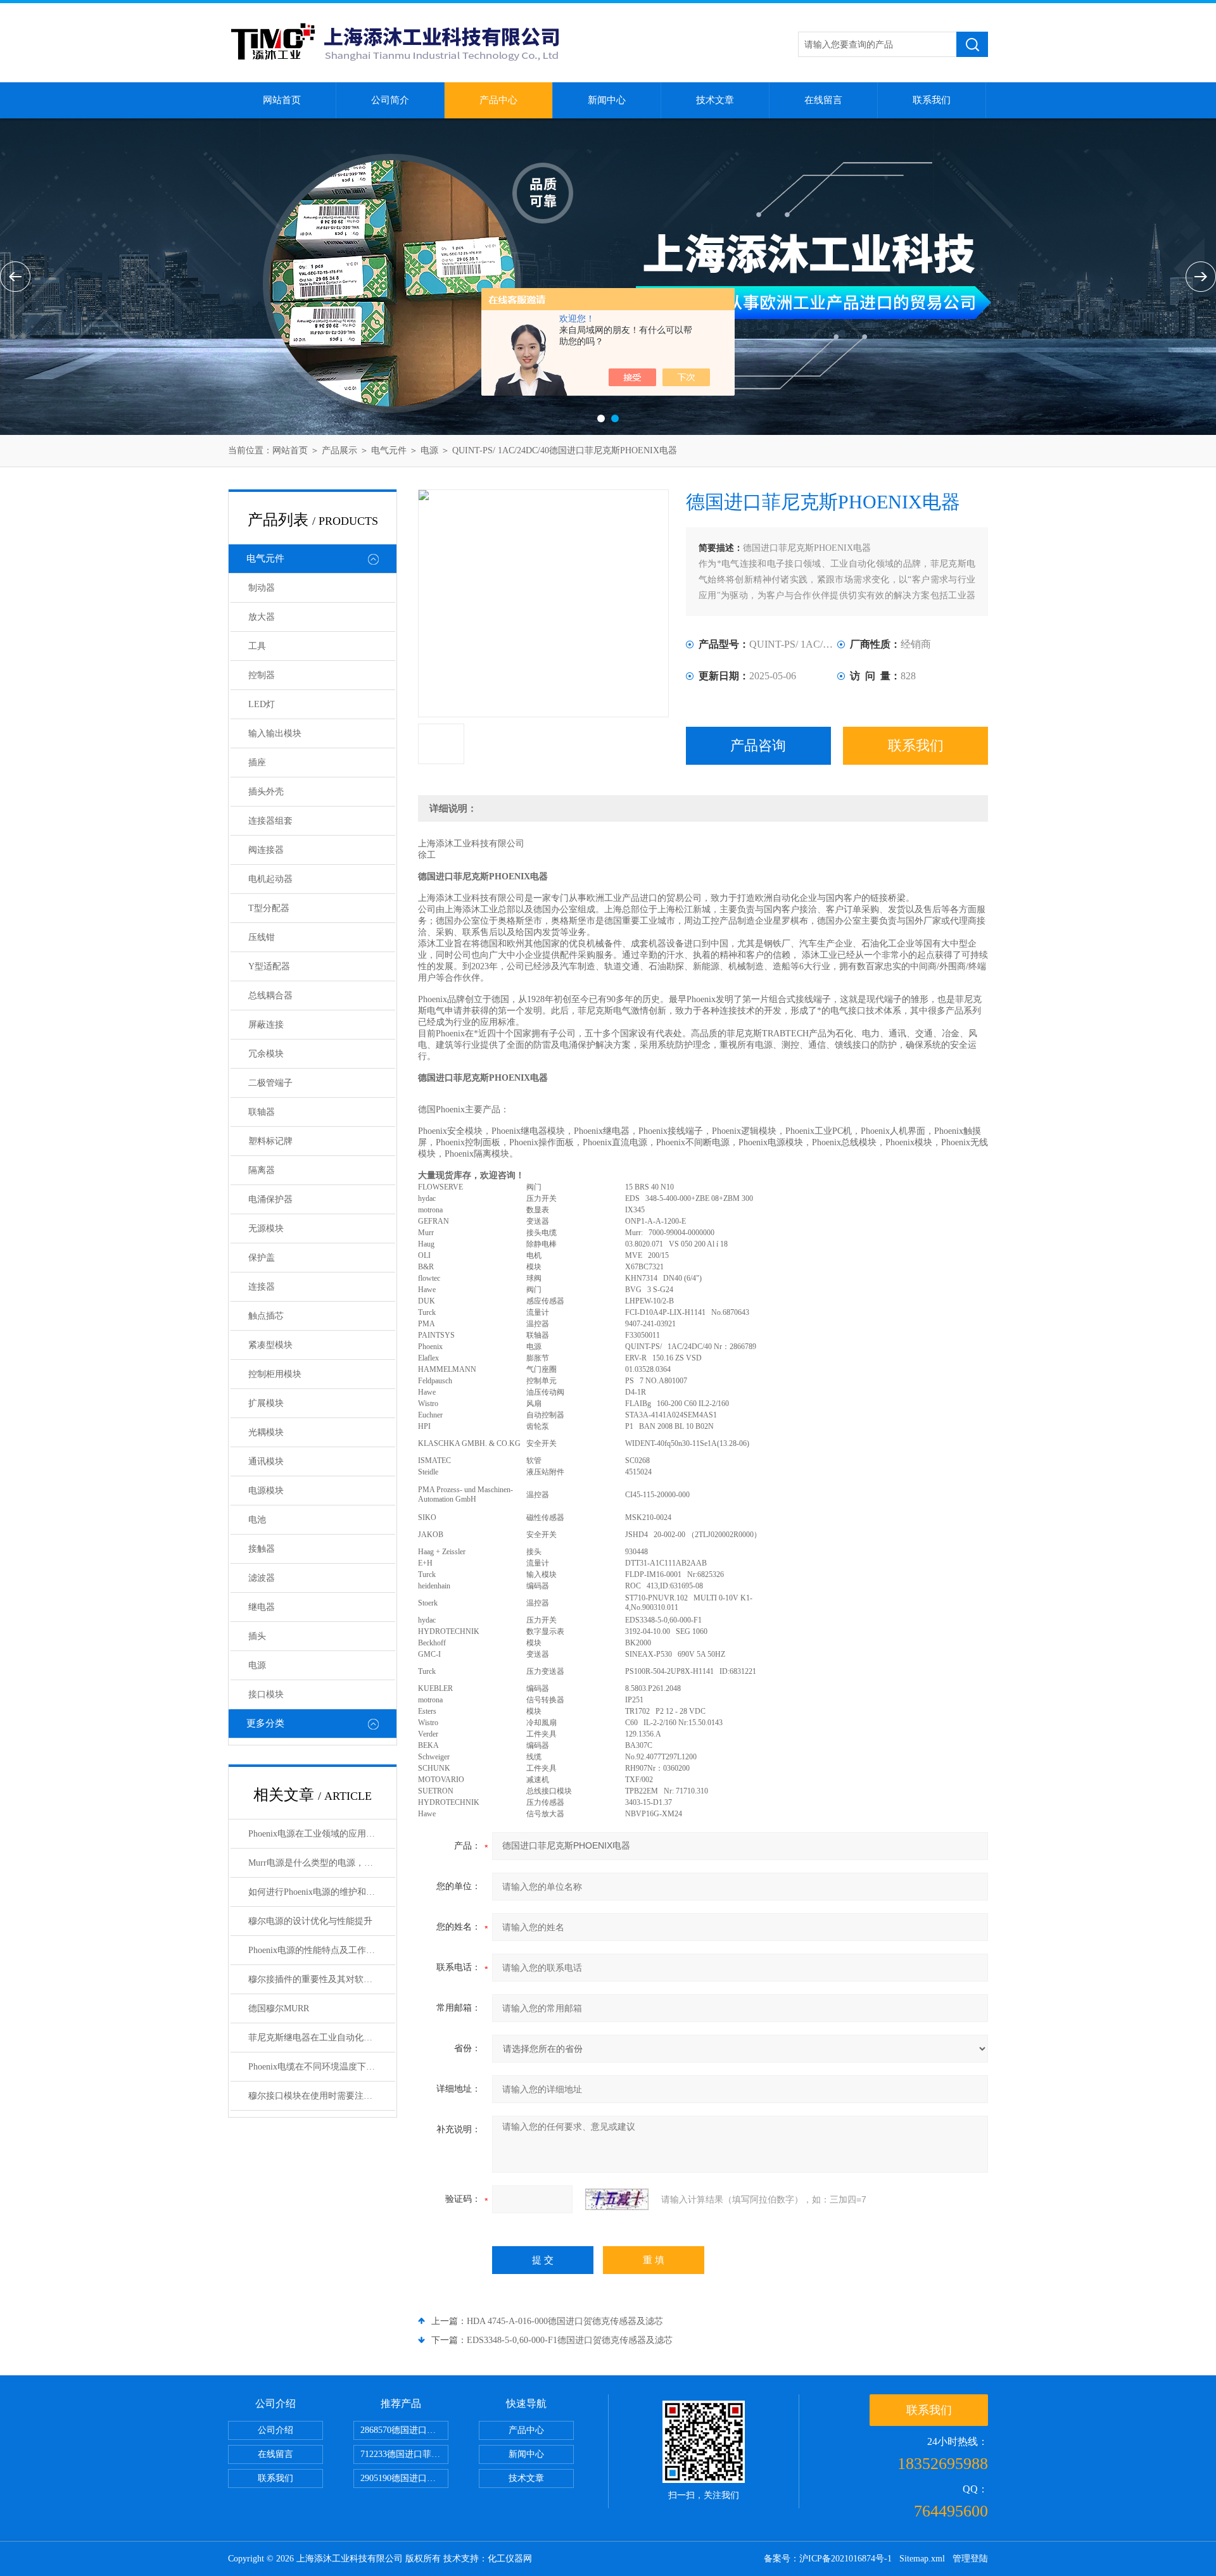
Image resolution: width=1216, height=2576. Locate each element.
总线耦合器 (270, 996)
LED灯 (262, 704)
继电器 (262, 1607)
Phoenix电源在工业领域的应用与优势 (320, 1834)
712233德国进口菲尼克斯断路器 (404, 2454)
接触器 (262, 1549)
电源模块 (266, 1491)
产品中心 (498, 100)
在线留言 (823, 100)
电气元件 (389, 450)
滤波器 (262, 1578)
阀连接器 (266, 850)
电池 (257, 1520)
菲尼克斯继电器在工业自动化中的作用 (322, 2038)
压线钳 (262, 937)
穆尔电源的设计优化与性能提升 (310, 1921)
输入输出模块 (275, 733)
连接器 (262, 1287)
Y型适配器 (269, 966)
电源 (429, 450)
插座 (257, 763)
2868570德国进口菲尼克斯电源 (404, 2430)
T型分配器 (269, 908)
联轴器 (262, 1112)
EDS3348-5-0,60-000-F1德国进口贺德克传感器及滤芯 (570, 2340)
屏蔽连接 (266, 1025)
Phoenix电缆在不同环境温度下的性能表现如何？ (322, 2067)
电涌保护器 (270, 1199)
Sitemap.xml (922, 2559)
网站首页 (282, 100)
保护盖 (262, 1258)
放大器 (262, 617)
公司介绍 (275, 2430)
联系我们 (932, 100)
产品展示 (339, 450)
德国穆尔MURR (279, 2008)
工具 (257, 646)
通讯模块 (266, 1461)
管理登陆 (970, 2559)
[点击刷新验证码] (617, 2199)
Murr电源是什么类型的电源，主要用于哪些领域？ (322, 1863)
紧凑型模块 (270, 1345)
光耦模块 (266, 1432)
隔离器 (262, 1170)
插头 (257, 1636)
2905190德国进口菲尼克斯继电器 (404, 2478)
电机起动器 (270, 879)
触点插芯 (266, 1316)
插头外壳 (266, 792)
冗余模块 (266, 1054)
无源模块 (266, 1228)
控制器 (262, 675)
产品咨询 (758, 745)
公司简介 (390, 100)
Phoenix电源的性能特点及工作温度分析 (322, 1950)
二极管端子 (270, 1083)
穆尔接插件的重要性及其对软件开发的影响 (322, 1979)
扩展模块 (266, 1403)
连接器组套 (270, 821)
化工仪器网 (510, 2559)
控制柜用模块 (275, 1374)
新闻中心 (607, 100)
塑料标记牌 (270, 1141)
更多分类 (265, 1723)
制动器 (262, 588)
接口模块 (266, 1694)
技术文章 (715, 100)
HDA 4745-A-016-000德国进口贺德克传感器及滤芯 (565, 2321)
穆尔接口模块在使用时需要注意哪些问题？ (322, 2096)
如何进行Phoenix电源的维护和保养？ (320, 1892)
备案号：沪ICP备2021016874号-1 (828, 2559)
